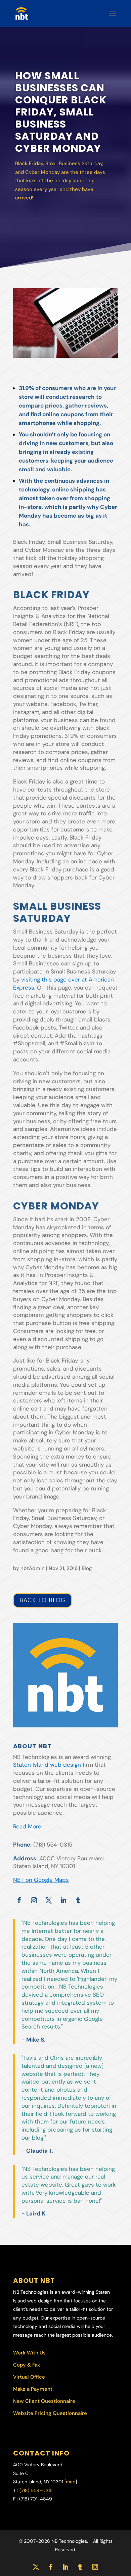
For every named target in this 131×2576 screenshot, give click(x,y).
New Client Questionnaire (44, 2401)
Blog (87, 1568)
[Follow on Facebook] (19, 1900)
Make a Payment (33, 2389)
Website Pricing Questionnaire (50, 2413)
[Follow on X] (49, 1900)
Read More (27, 1826)
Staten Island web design (47, 1765)
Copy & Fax (27, 2365)
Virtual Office (29, 2377)
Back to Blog (42, 1600)
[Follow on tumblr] (78, 1900)
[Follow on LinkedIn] (63, 1900)
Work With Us (29, 2353)
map (71, 2482)
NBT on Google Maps (41, 1880)
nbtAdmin (33, 1568)
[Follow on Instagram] (34, 1900)
